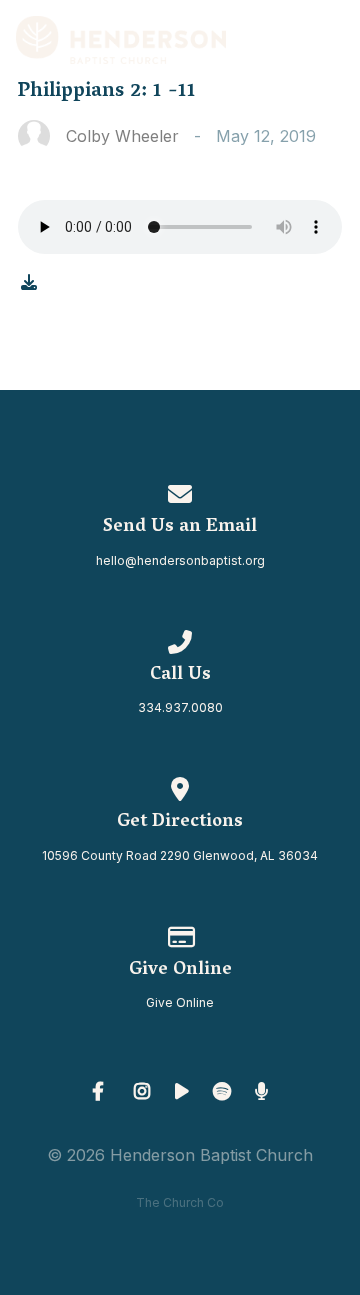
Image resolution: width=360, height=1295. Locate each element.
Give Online (180, 1002)
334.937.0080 (180, 707)
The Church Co (180, 1202)
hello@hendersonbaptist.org (180, 560)
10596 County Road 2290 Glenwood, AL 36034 (180, 855)
